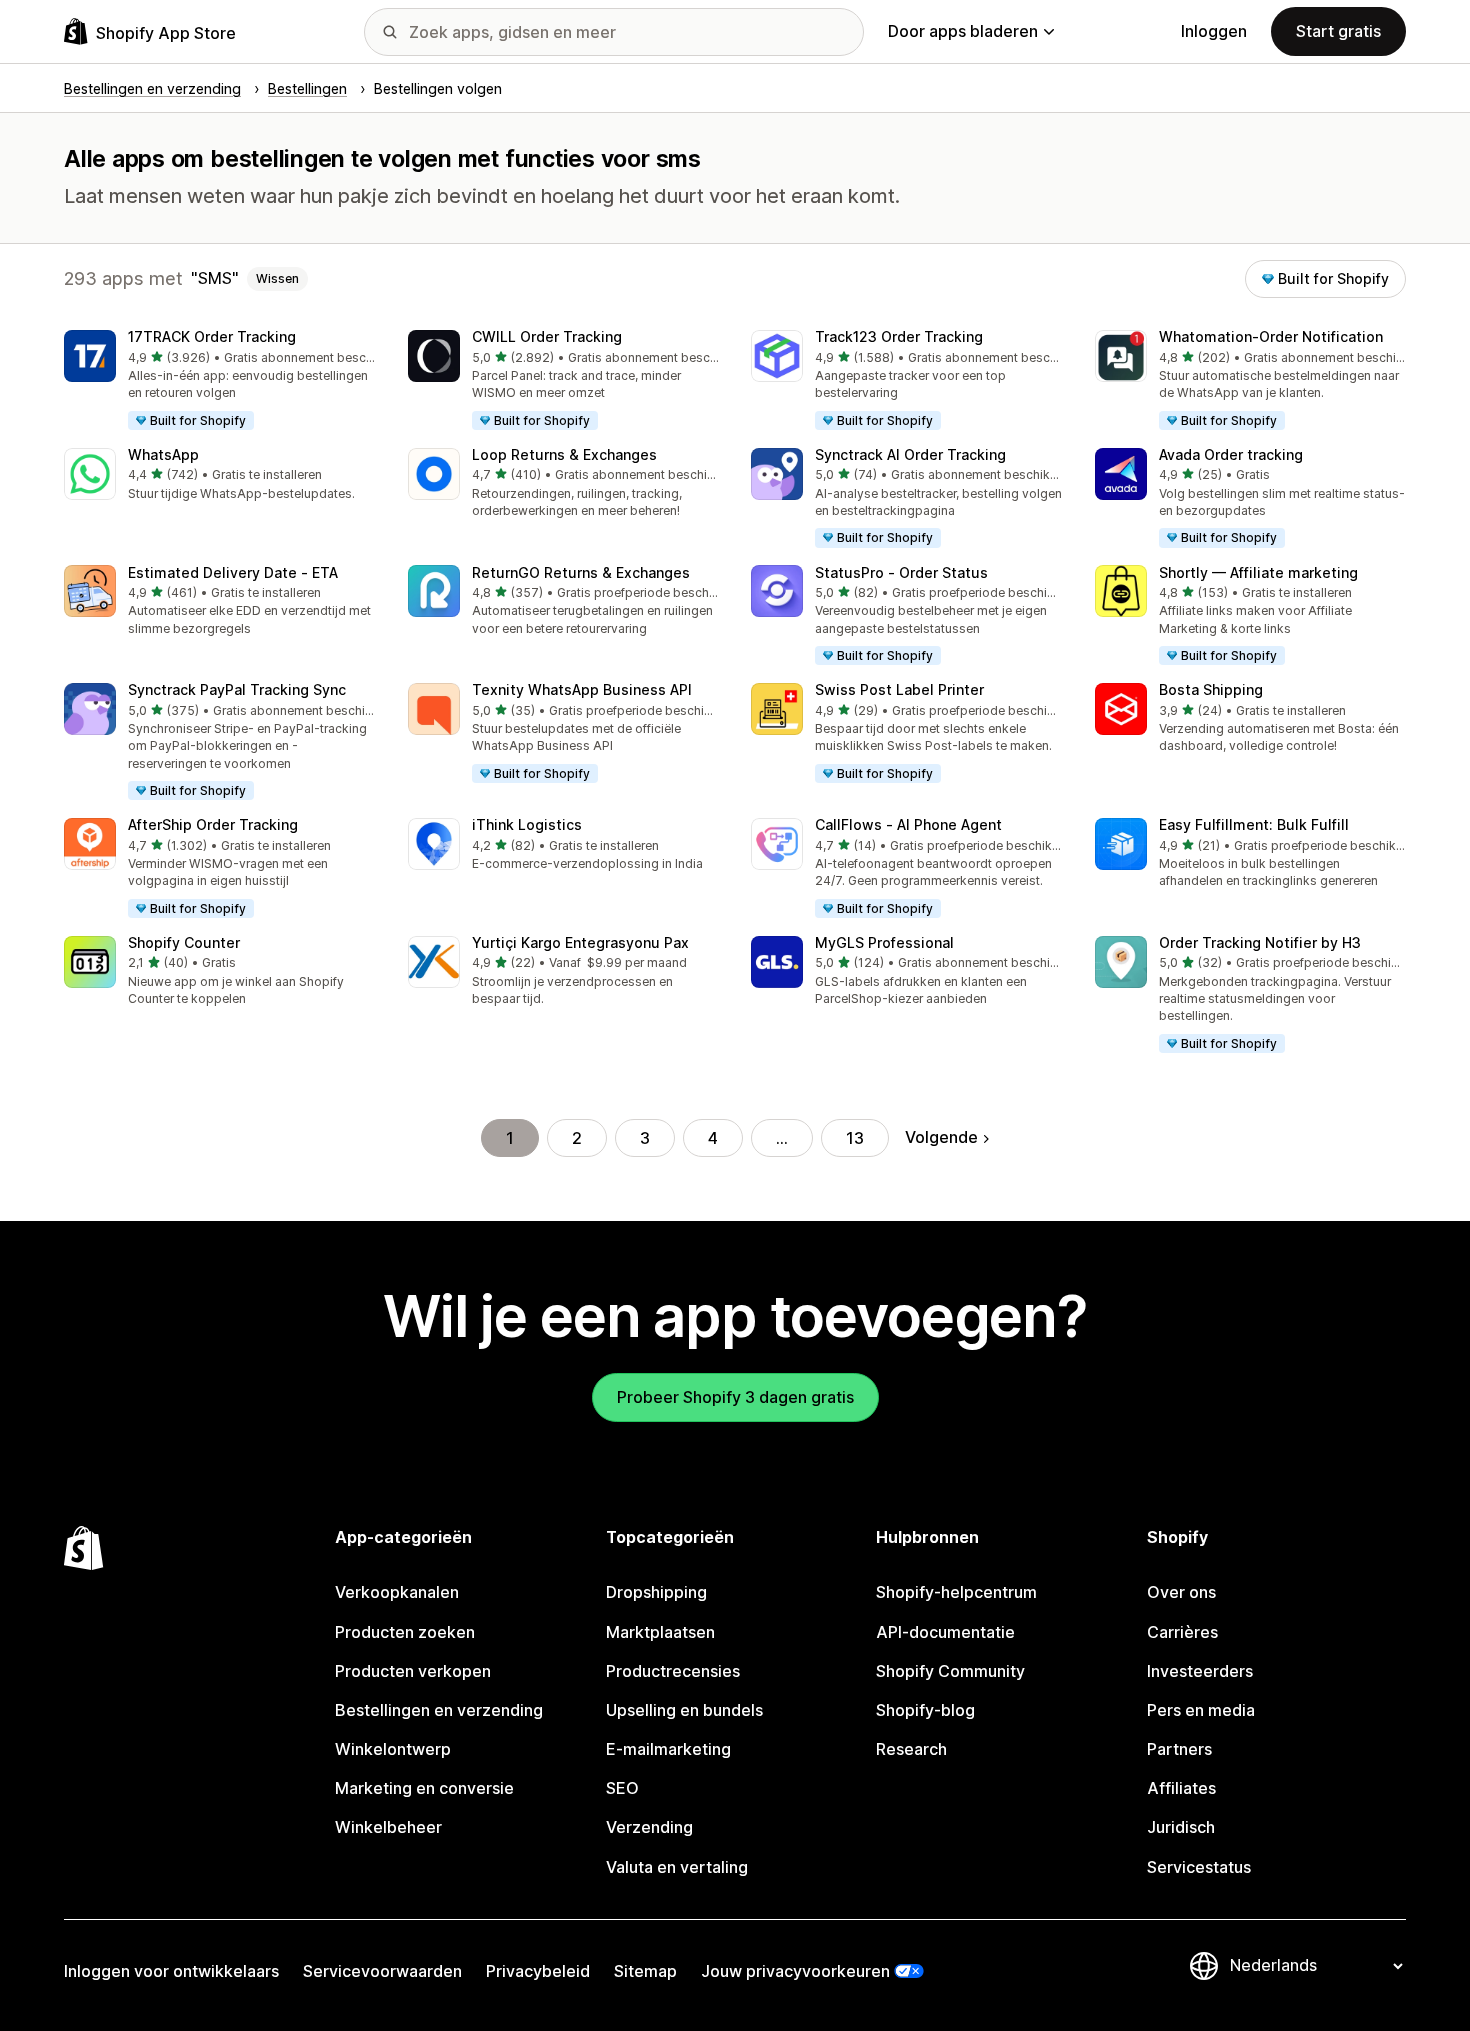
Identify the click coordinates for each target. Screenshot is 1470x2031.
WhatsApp (163, 454)
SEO (622, 1788)
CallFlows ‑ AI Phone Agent (908, 824)
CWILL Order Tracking (547, 336)
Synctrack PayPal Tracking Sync (237, 689)
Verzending (649, 1827)
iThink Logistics (527, 824)
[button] (220, 381)
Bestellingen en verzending (439, 1710)
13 (855, 1138)
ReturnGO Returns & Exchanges (581, 572)
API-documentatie (945, 1632)
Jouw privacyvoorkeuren (795, 1971)
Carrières (1182, 1632)
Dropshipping (656, 1592)
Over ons (1181, 1592)
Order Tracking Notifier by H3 (1260, 942)
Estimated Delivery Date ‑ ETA (233, 572)
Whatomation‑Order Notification (1271, 336)
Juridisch (1181, 1827)
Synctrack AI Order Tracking (910, 454)
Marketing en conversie (424, 1788)
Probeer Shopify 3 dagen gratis (735, 1397)
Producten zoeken (405, 1632)
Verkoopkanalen (397, 1592)
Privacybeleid (538, 1971)
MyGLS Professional (884, 942)
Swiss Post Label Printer (899, 689)
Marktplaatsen (660, 1632)
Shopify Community (950, 1671)
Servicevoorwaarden (382, 1971)
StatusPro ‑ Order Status (901, 572)
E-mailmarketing (668, 1749)
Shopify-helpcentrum (956, 1592)
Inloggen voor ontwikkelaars (171, 1971)
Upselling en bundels (684, 1710)
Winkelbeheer (388, 1827)
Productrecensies (673, 1671)
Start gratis (1338, 31)
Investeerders (1200, 1671)
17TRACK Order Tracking (212, 336)
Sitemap (645, 1971)
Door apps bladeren (963, 31)
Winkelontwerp (393, 1749)
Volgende (941, 1137)
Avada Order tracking (1231, 454)
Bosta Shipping (1211, 689)
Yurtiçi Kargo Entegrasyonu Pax (580, 942)
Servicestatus (1199, 1867)
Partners (1179, 1749)
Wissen (277, 278)
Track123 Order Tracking (899, 336)
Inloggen (1214, 31)
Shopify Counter (184, 942)
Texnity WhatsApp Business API (582, 689)
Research (911, 1749)
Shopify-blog (925, 1710)
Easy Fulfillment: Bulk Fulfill (1254, 824)
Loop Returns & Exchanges (564, 454)
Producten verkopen (413, 1671)
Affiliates (1181, 1788)
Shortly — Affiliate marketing (1258, 572)
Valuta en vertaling (677, 1867)
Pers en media (1201, 1710)
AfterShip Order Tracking (213, 824)
